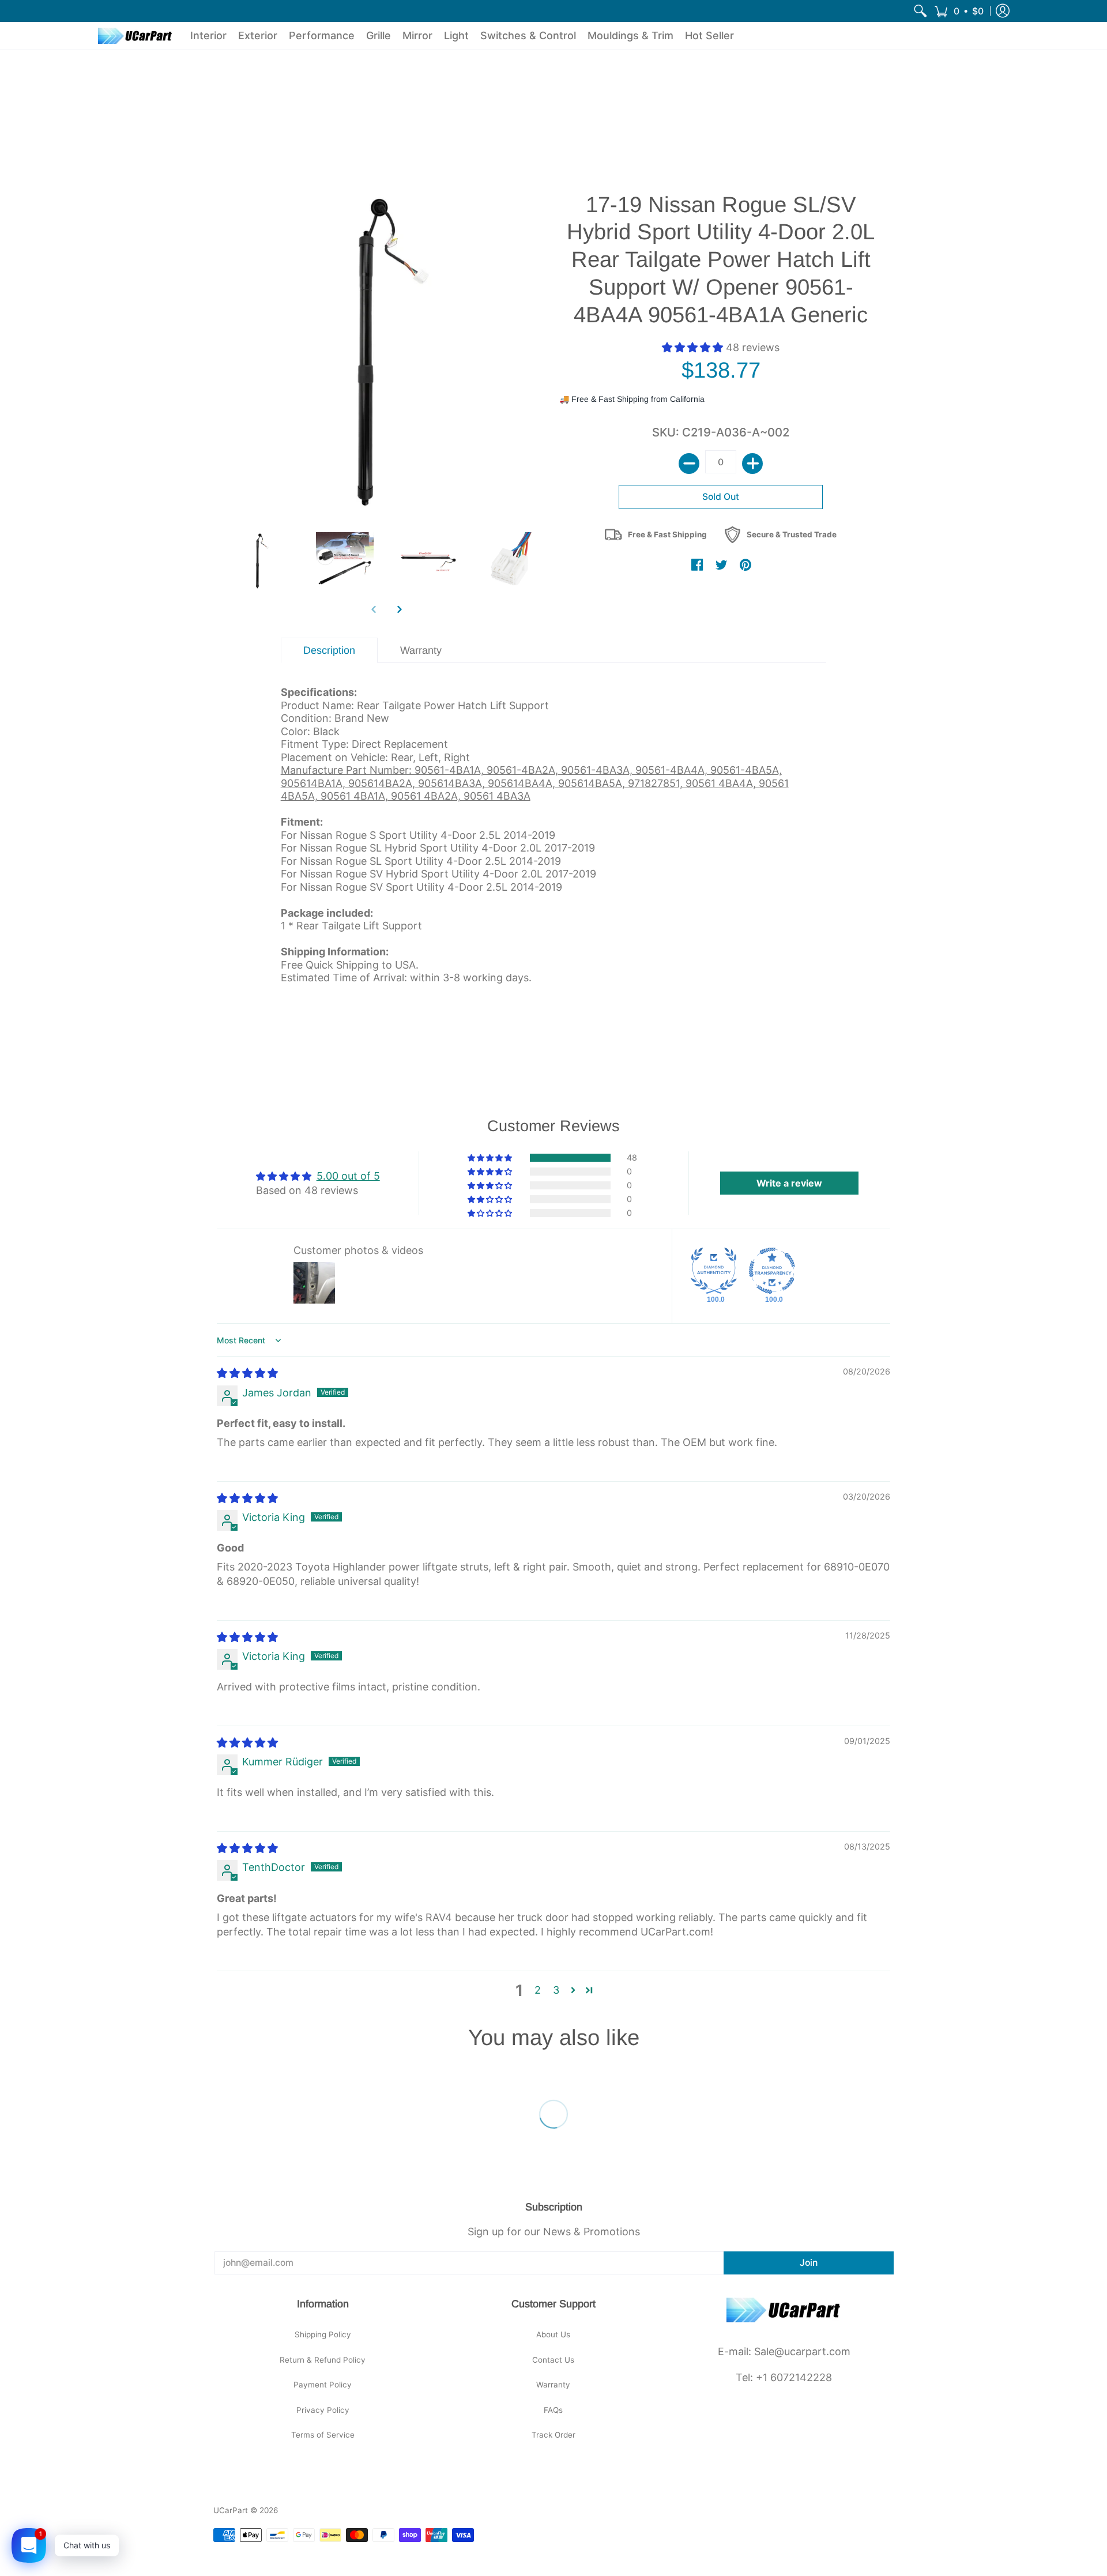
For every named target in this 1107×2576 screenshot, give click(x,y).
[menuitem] (920, 11)
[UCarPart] (135, 36)
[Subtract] (689, 464)
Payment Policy (323, 2385)
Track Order (553, 2435)
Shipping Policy (323, 2334)
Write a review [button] (789, 1183)
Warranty (553, 2385)
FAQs (553, 2410)
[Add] (752, 464)
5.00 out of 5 (348, 1176)
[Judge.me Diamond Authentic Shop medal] (714, 1271)
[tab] (330, 651)
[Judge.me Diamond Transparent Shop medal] (772, 1271)
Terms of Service (323, 2435)
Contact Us (553, 2360)
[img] (247, 1373)
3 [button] (556, 1990)
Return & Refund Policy (323, 2360)
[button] (959, 11)
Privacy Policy (323, 2410)
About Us (553, 2334)
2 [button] (538, 1990)
